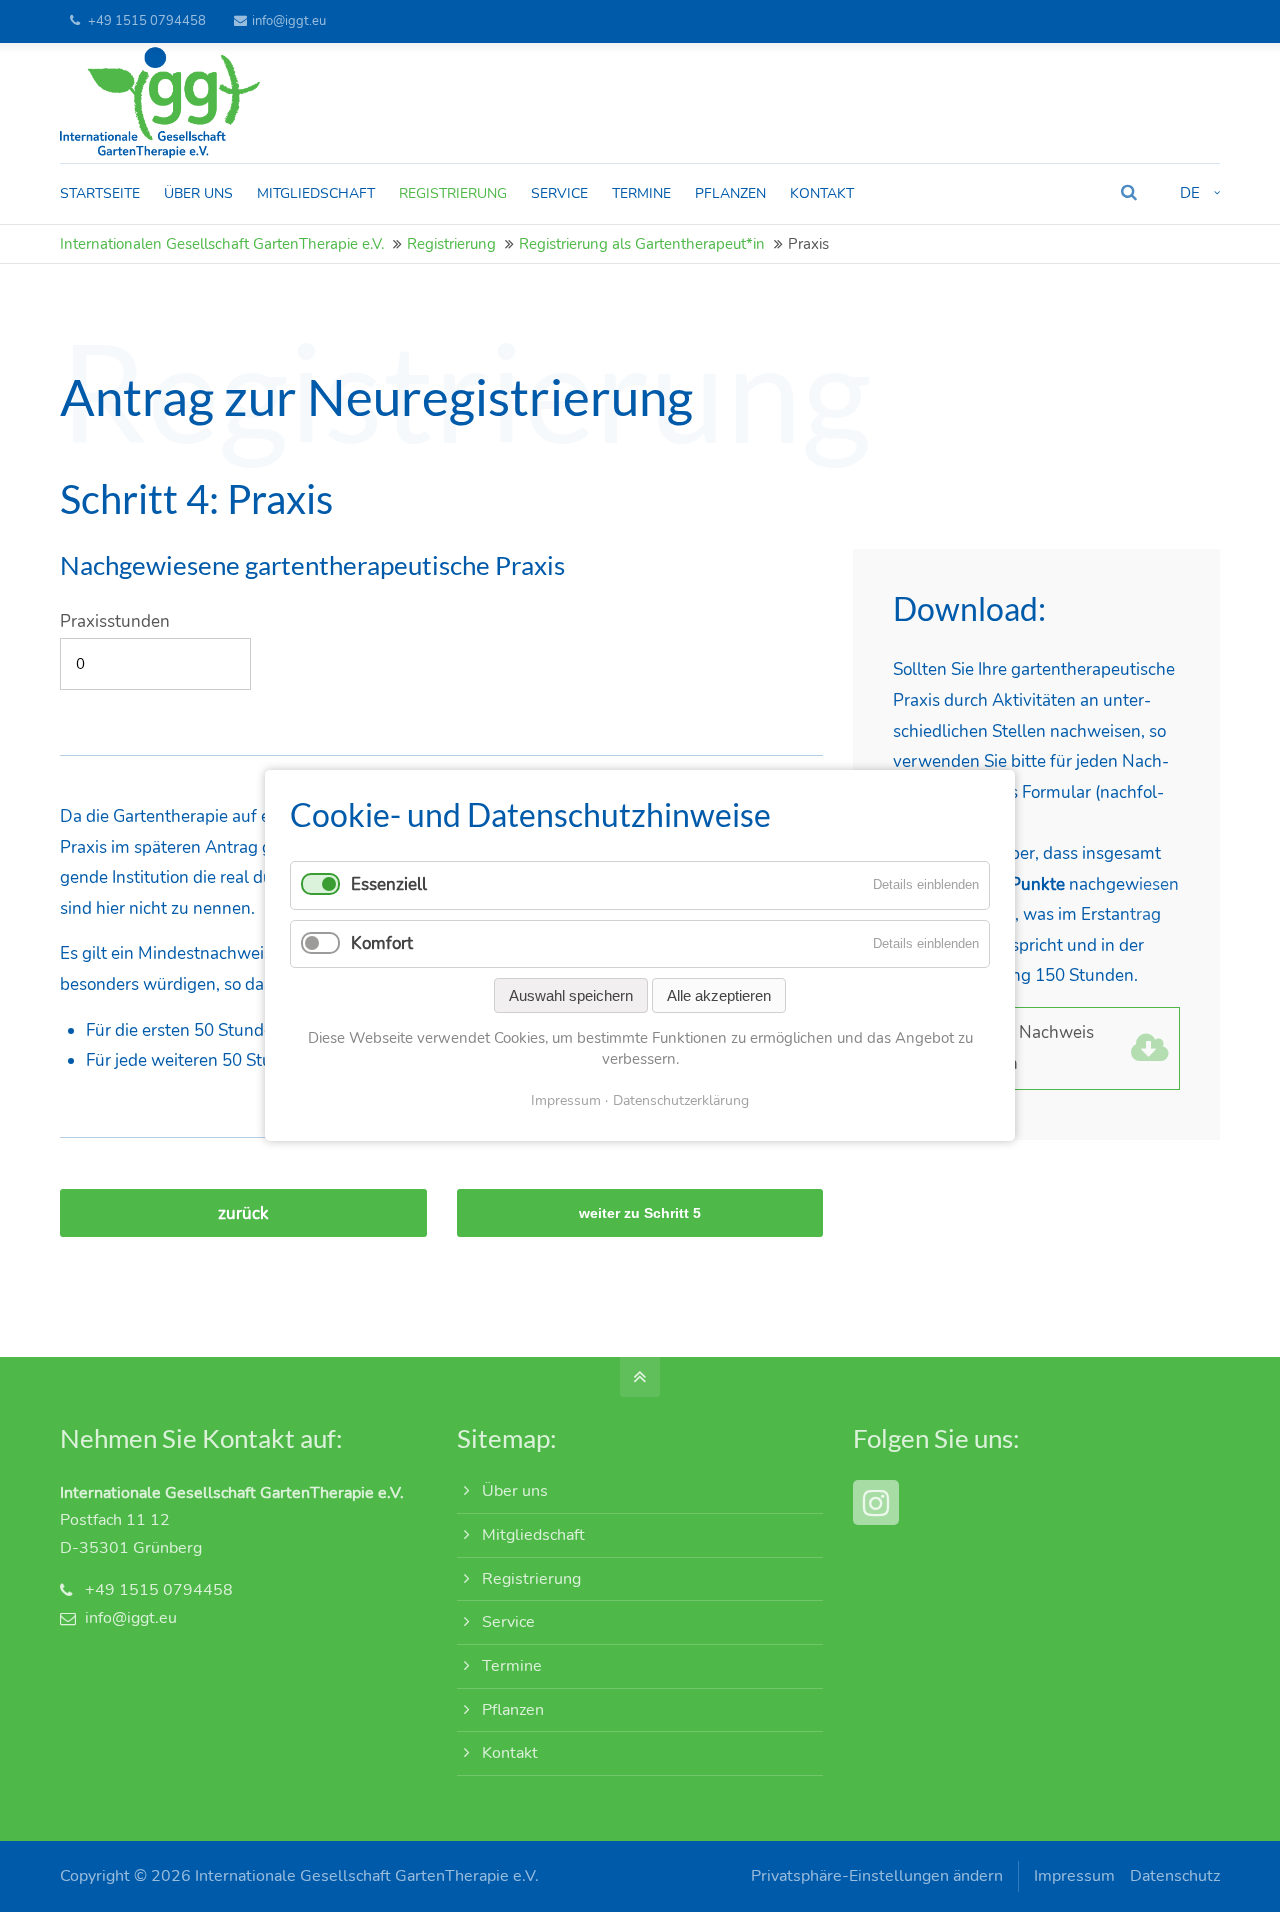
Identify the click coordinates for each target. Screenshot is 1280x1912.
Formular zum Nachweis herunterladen (1001, 1048)
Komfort (382, 943)
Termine (512, 1666)
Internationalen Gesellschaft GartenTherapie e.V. (222, 244)
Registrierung (451, 244)
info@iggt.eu (289, 21)
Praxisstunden (115, 621)
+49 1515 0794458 (147, 21)
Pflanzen (513, 1710)
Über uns (515, 1491)
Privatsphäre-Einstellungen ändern (877, 1876)
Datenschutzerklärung (681, 1100)
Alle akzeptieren (719, 995)
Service (508, 1622)
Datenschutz (1175, 1876)
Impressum (1074, 1876)
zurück (243, 1213)
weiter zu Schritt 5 (640, 1213)
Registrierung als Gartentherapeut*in (642, 244)
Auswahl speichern (571, 995)
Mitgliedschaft (533, 1535)
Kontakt (510, 1753)
